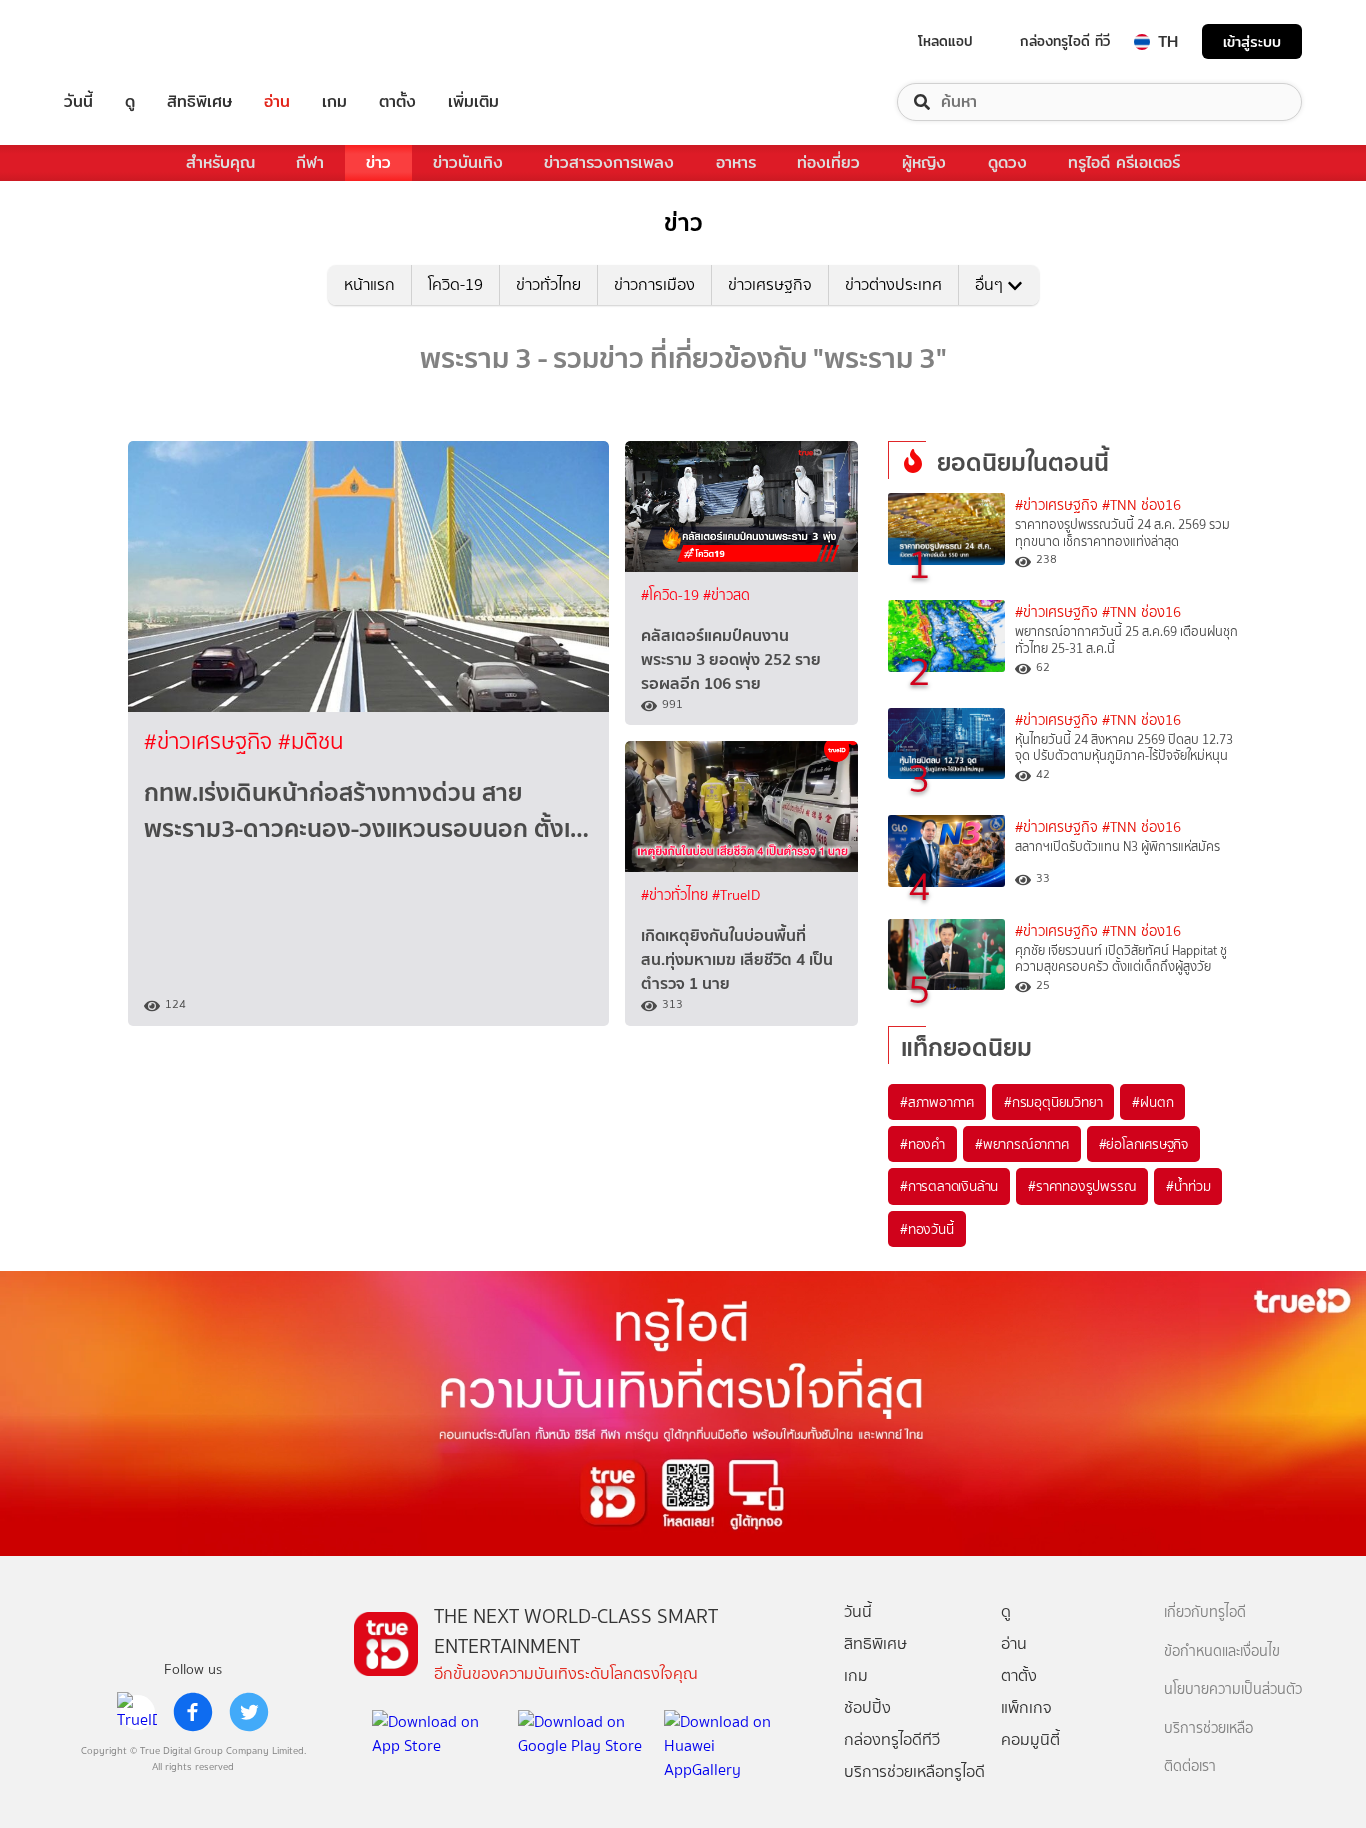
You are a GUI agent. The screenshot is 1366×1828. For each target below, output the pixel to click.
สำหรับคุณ (220, 162)
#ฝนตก (1152, 1102)
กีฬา (310, 162)
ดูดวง (1007, 162)
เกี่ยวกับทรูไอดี (1205, 1612)
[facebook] (193, 1712)
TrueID (124, 41)
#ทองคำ (922, 1144)
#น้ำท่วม (1188, 1186)
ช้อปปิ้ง (867, 1707)
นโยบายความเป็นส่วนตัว (1233, 1689)
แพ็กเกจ (1026, 1707)
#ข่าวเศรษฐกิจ (211, 741)
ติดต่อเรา (1190, 1766)
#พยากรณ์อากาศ (1022, 1144)
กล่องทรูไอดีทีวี (892, 1739)
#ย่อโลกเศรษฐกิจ (1143, 1144)
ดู (130, 102)
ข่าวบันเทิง (468, 162)
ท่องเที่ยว (828, 162)
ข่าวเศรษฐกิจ (770, 284)
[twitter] (249, 1712)
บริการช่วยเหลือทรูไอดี (914, 1771)
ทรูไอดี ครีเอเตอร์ (1124, 162)
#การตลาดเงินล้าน (949, 1186)
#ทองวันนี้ (927, 1229)
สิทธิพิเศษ (199, 102)
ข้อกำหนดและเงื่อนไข (1222, 1651)
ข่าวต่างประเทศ (893, 284)
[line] (137, 1712)
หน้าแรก (369, 284)
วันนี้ (78, 102)
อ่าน (277, 102)
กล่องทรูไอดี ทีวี (1065, 41)
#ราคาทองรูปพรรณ (1082, 1186)
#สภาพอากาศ (937, 1102)
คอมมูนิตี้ (1030, 1739)
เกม (334, 102)
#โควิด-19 (672, 595)
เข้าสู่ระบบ (1252, 41)
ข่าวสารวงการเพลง (609, 162)
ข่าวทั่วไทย (548, 284)
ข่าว (378, 162)
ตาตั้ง (397, 102)
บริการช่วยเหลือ (1208, 1728)
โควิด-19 (455, 284)
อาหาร (736, 162)
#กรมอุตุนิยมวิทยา (1053, 1102)
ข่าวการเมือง (654, 284)
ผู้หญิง (924, 162)
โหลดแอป (945, 41)
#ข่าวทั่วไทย (676, 895)
